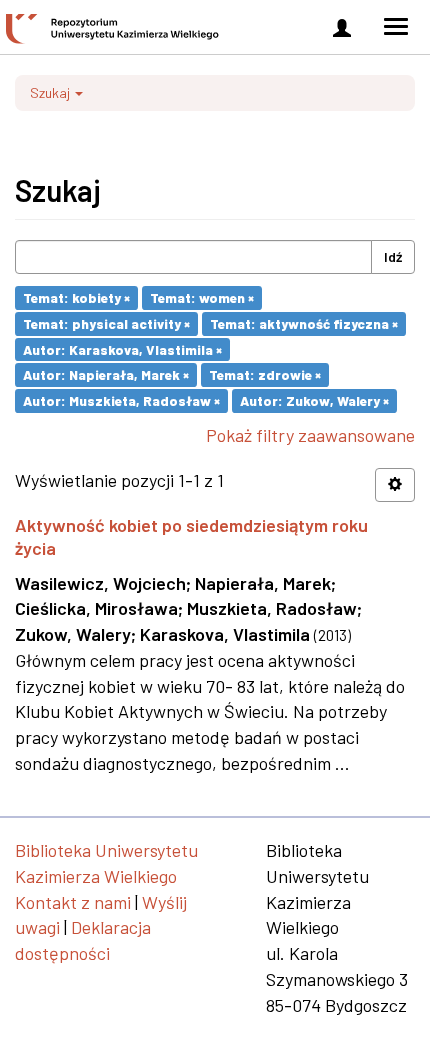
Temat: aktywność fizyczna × (304, 323)
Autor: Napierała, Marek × (106, 374)
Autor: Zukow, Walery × (314, 400)
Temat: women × (202, 297)
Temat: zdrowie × (265, 374)
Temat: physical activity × (106, 323)
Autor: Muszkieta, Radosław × (121, 400)
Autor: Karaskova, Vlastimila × (122, 348)
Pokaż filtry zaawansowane (310, 435)
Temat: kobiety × (76, 297)
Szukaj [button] (51, 92)
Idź (393, 256)
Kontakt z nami (73, 902)
